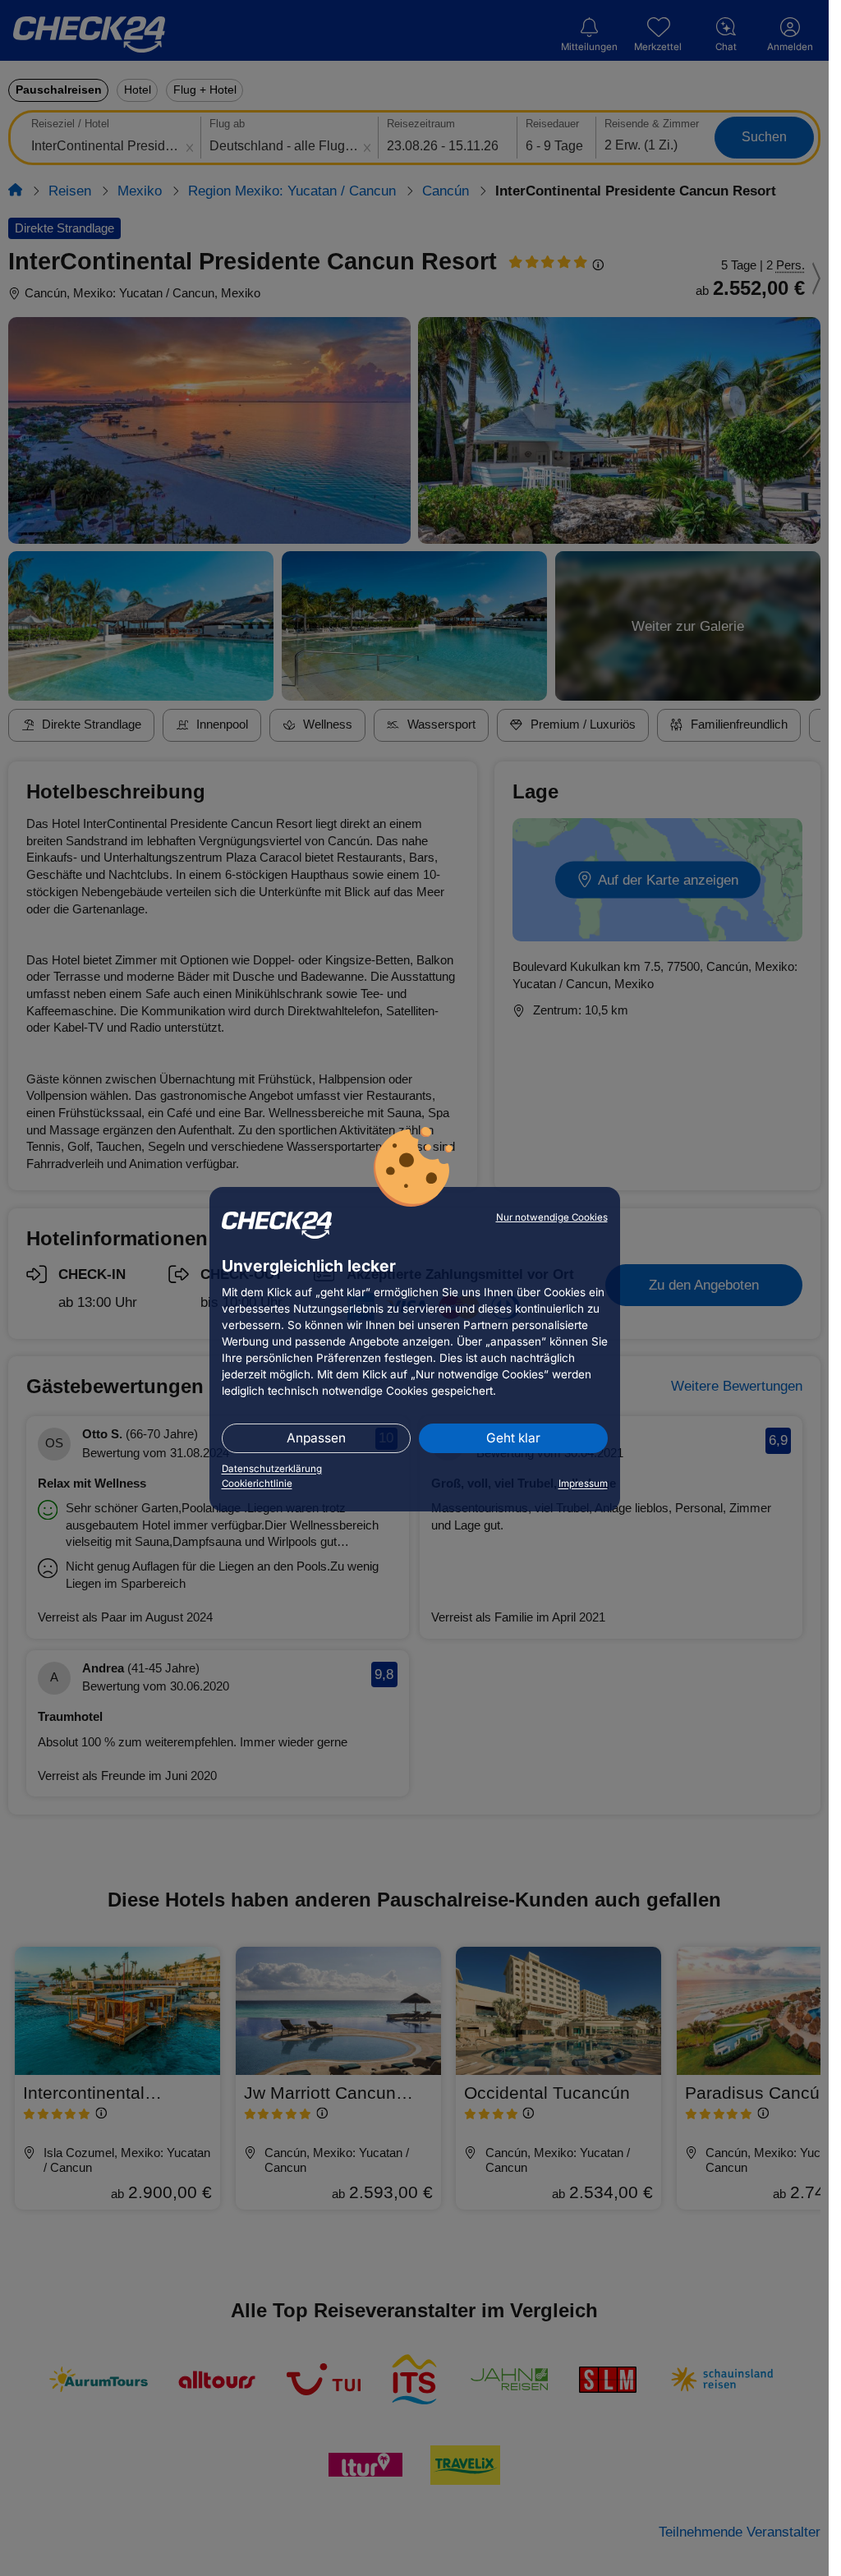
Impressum (583, 1483)
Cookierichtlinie (257, 1483)
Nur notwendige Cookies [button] (552, 1217)
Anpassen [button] (316, 1438)
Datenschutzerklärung (272, 1469)
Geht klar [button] (513, 1438)
